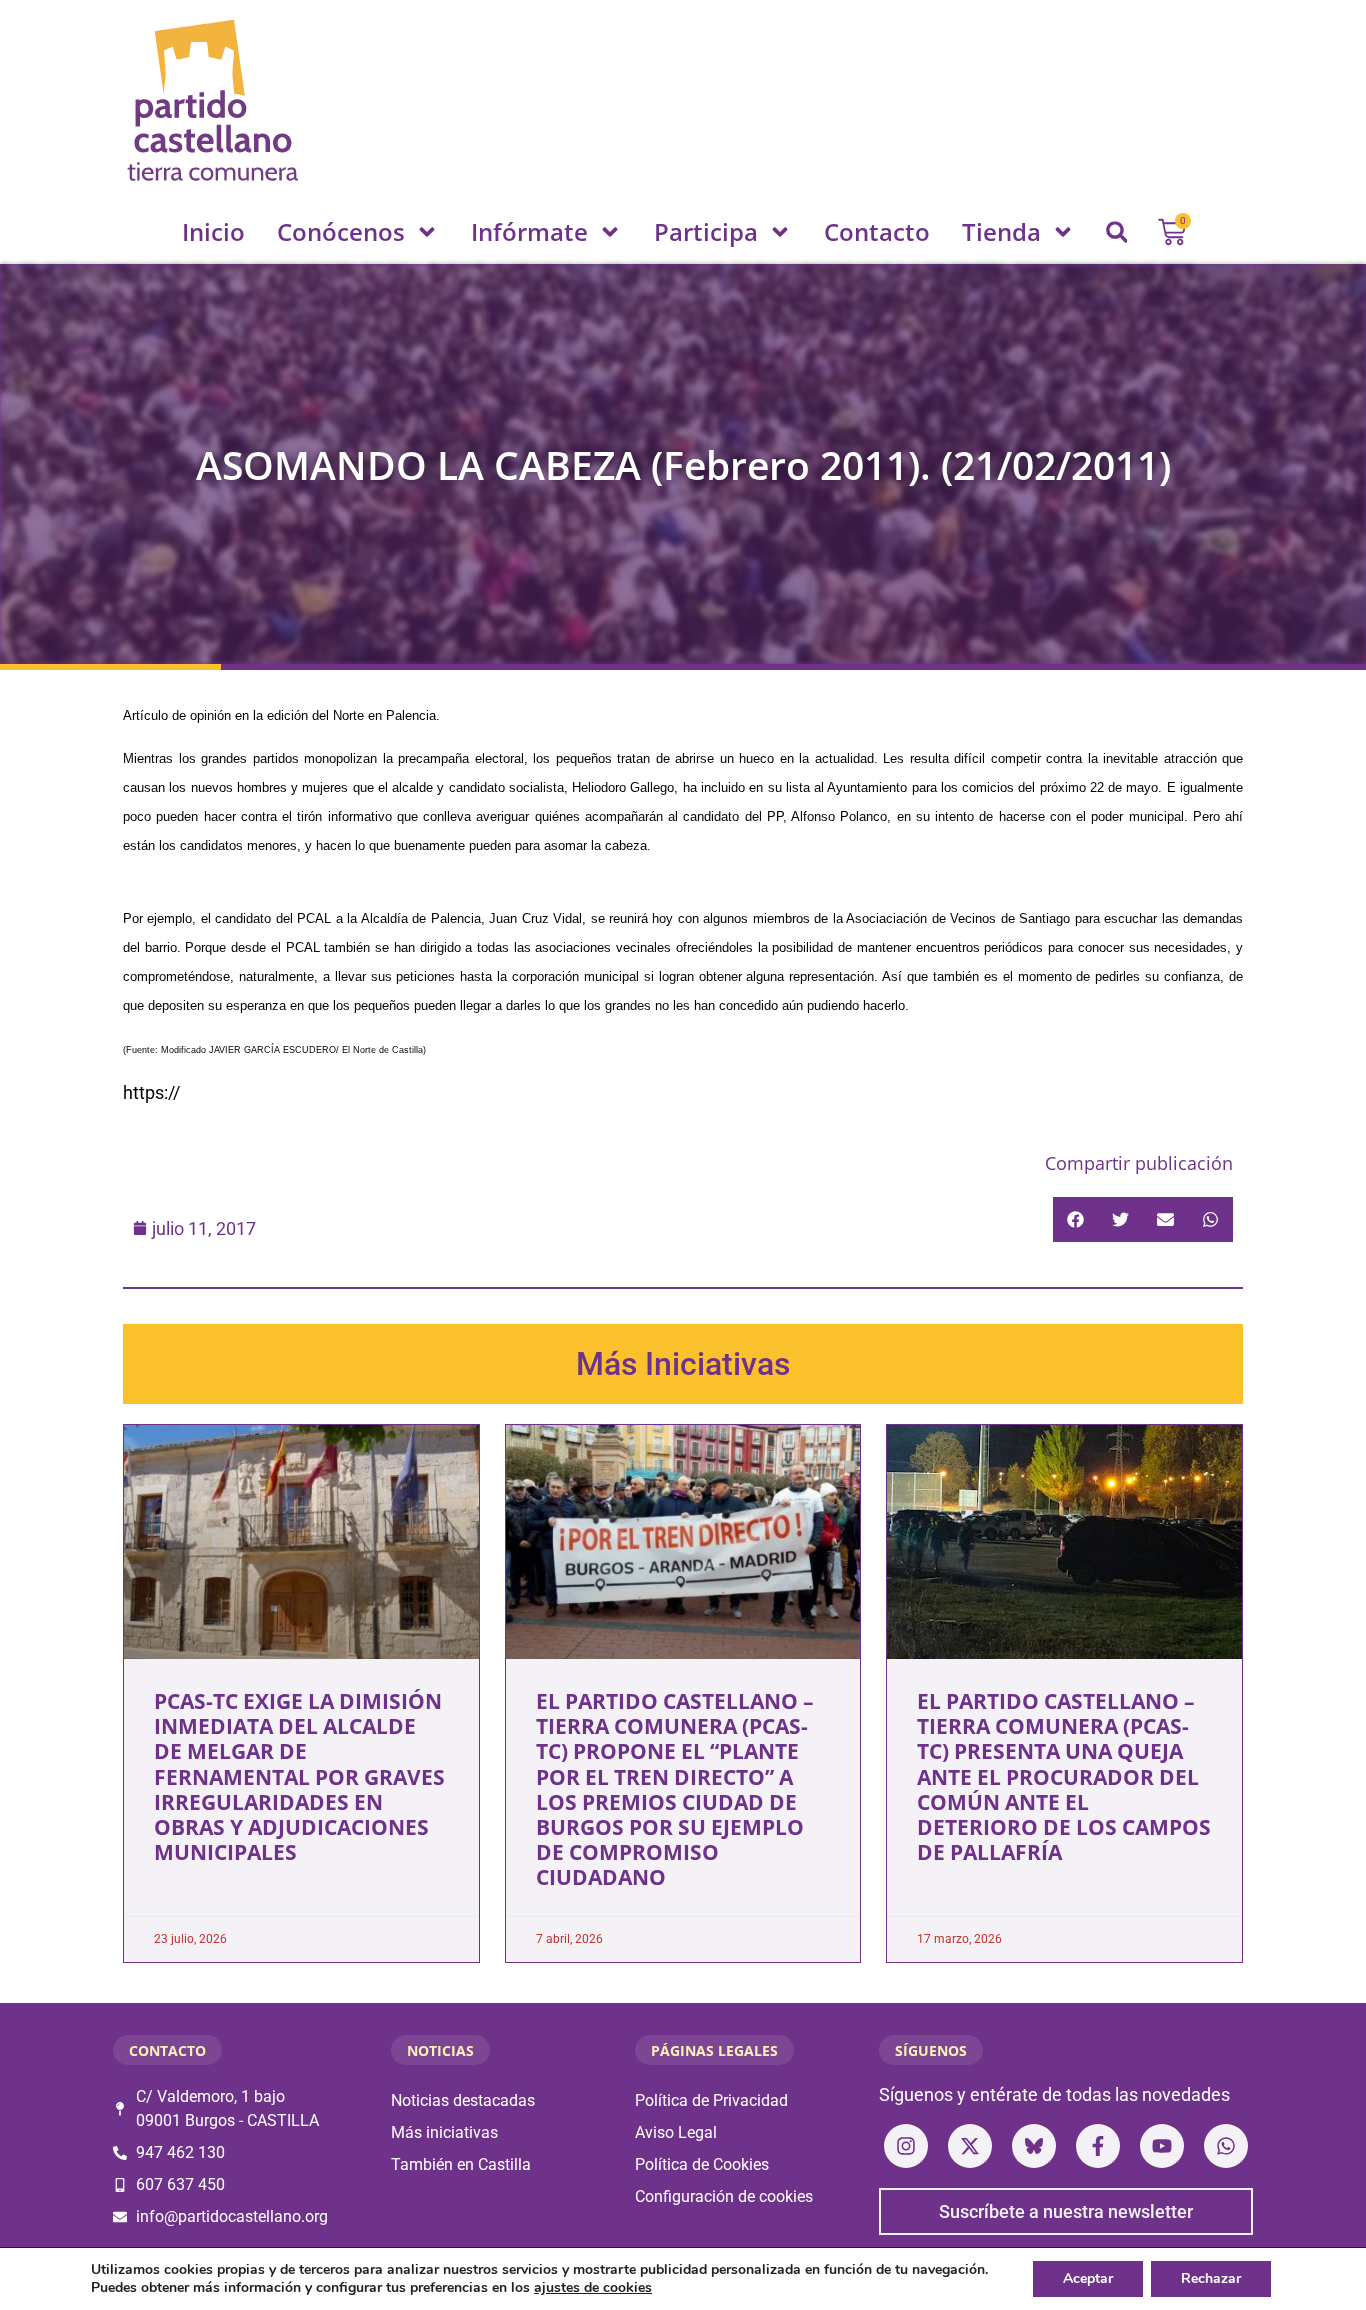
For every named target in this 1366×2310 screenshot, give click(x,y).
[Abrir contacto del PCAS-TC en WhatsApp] (1226, 2146)
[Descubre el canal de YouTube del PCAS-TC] (1162, 2146)
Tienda (1001, 231)
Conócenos (341, 231)
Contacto (877, 231)
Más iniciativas (444, 2132)
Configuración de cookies (724, 2196)
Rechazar (1211, 2278)
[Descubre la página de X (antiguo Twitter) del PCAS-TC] (970, 2146)
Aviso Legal (676, 2132)
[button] (1117, 232)
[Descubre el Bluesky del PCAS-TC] (1034, 2146)
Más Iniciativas (683, 1364)
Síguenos (931, 2050)
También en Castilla (461, 2164)
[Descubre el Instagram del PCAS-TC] (906, 2146)
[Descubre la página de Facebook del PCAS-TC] (1098, 2146)
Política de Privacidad (711, 2100)
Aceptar (1088, 2278)
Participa (706, 231)
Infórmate (529, 231)
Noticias (440, 2050)
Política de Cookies (702, 2164)
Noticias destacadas (463, 2100)
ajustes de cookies (593, 2288)
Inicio (213, 231)
